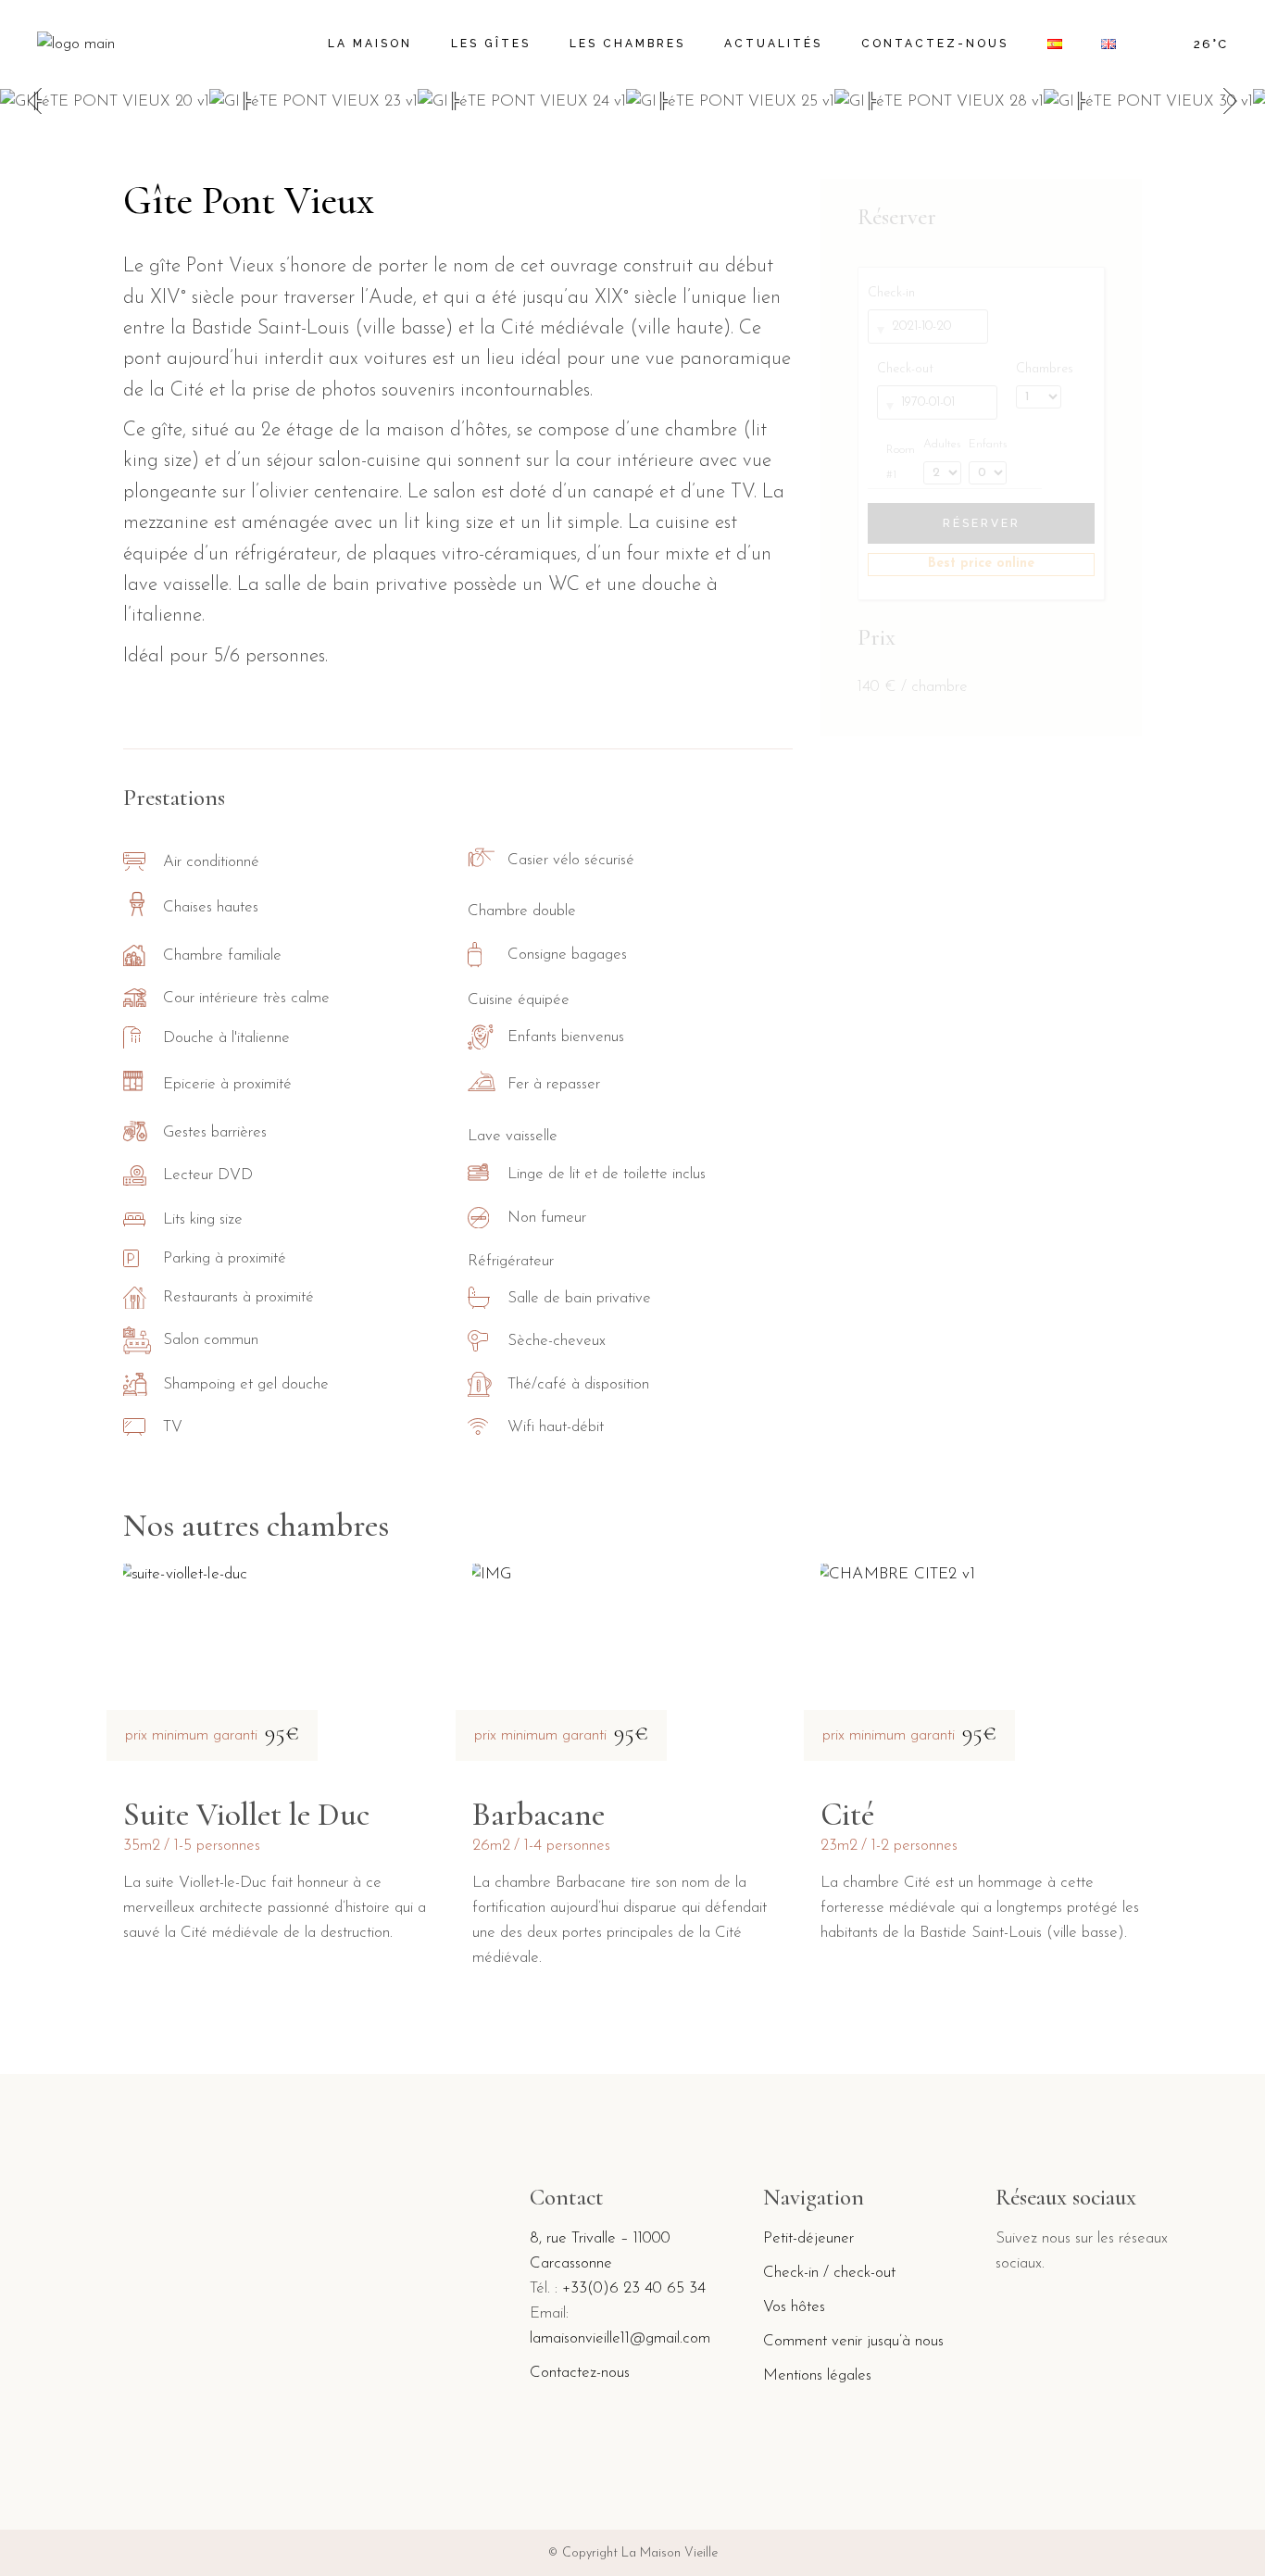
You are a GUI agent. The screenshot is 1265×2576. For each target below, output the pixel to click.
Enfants (988, 445)
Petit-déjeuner (808, 2238)
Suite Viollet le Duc (246, 1815)
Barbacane (539, 1815)
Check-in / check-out (829, 2273)
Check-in (891, 293)
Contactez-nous (580, 2373)
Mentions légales (817, 2375)
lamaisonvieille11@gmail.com (620, 2338)
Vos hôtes (794, 2307)
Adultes (941, 445)
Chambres (1045, 369)
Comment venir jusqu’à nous (853, 2341)
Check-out (905, 369)
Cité (847, 1815)
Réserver (982, 523)
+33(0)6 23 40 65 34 (634, 2288)
